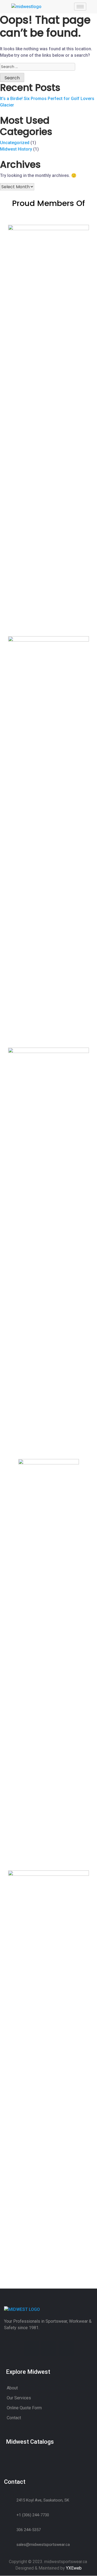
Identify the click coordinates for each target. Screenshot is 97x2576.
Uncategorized (15, 143)
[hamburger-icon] (80, 7)
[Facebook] (31, 2348)
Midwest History (16, 149)
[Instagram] (49, 2348)
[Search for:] (38, 67)
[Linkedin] (66, 2348)
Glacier (7, 105)
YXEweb (74, 2568)
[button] (84, 2445)
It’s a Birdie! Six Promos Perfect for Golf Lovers (47, 99)
